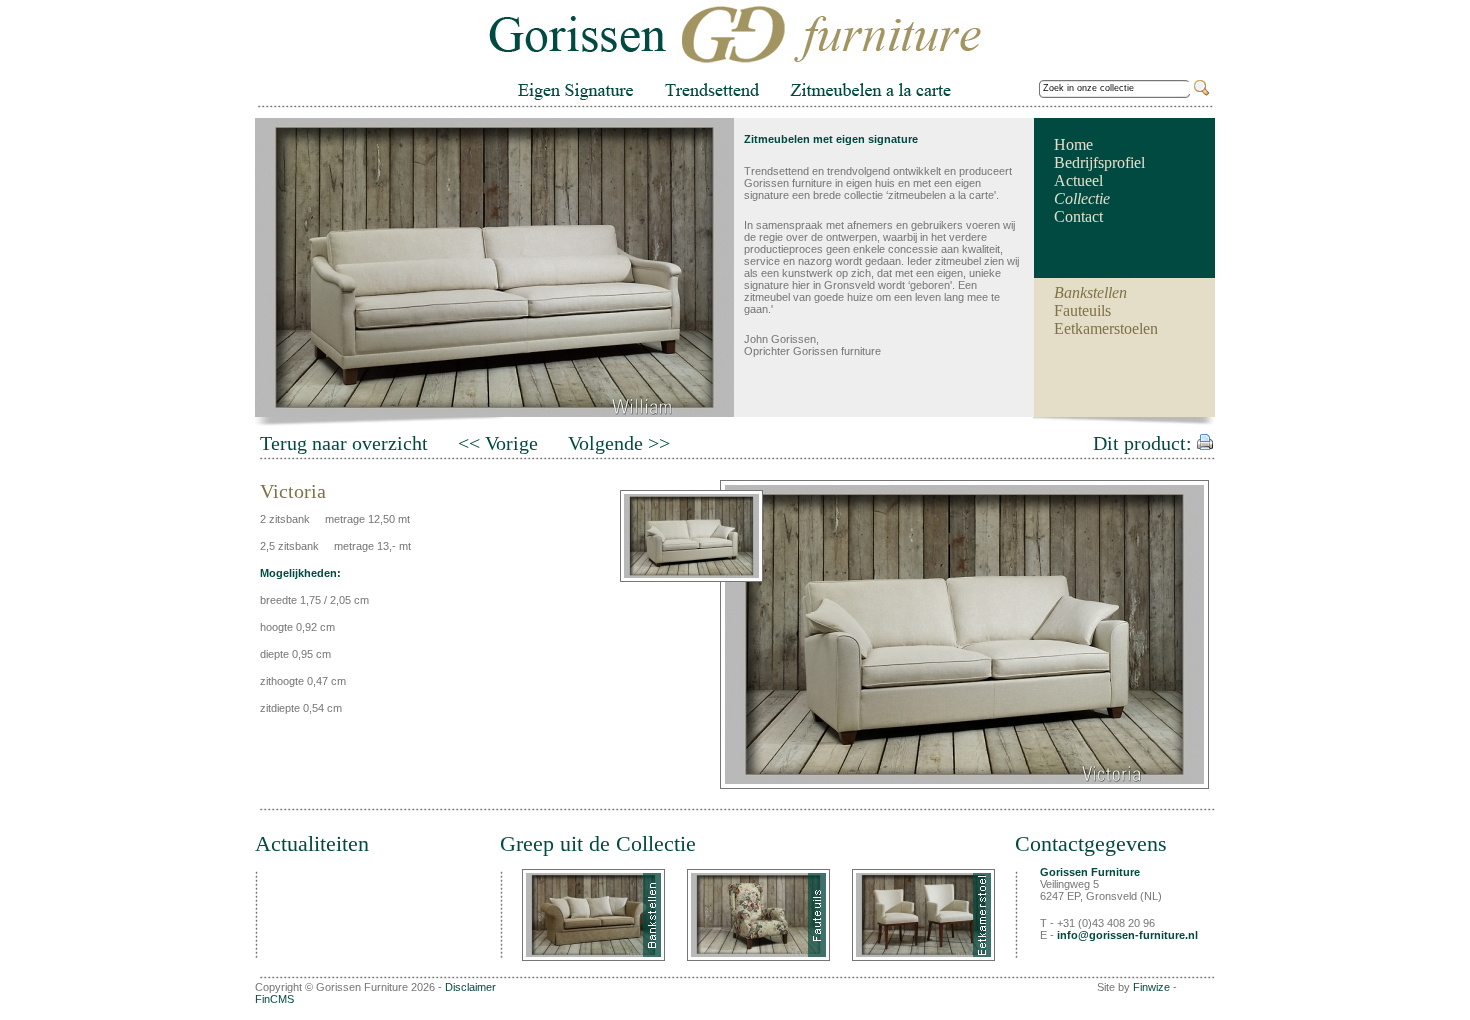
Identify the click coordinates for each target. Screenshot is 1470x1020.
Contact (1078, 216)
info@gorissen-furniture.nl (1127, 935)
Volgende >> (619, 443)
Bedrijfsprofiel (1099, 162)
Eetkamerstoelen (1106, 328)
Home (1073, 144)
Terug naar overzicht (344, 443)
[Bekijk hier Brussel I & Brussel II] (923, 915)
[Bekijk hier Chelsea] (758, 915)
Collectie (1082, 198)
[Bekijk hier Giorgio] (593, 915)
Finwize (1151, 987)
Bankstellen (1090, 292)
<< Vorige (498, 443)
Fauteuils (1082, 310)
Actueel (1078, 180)
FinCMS (274, 999)
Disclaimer (470, 987)
